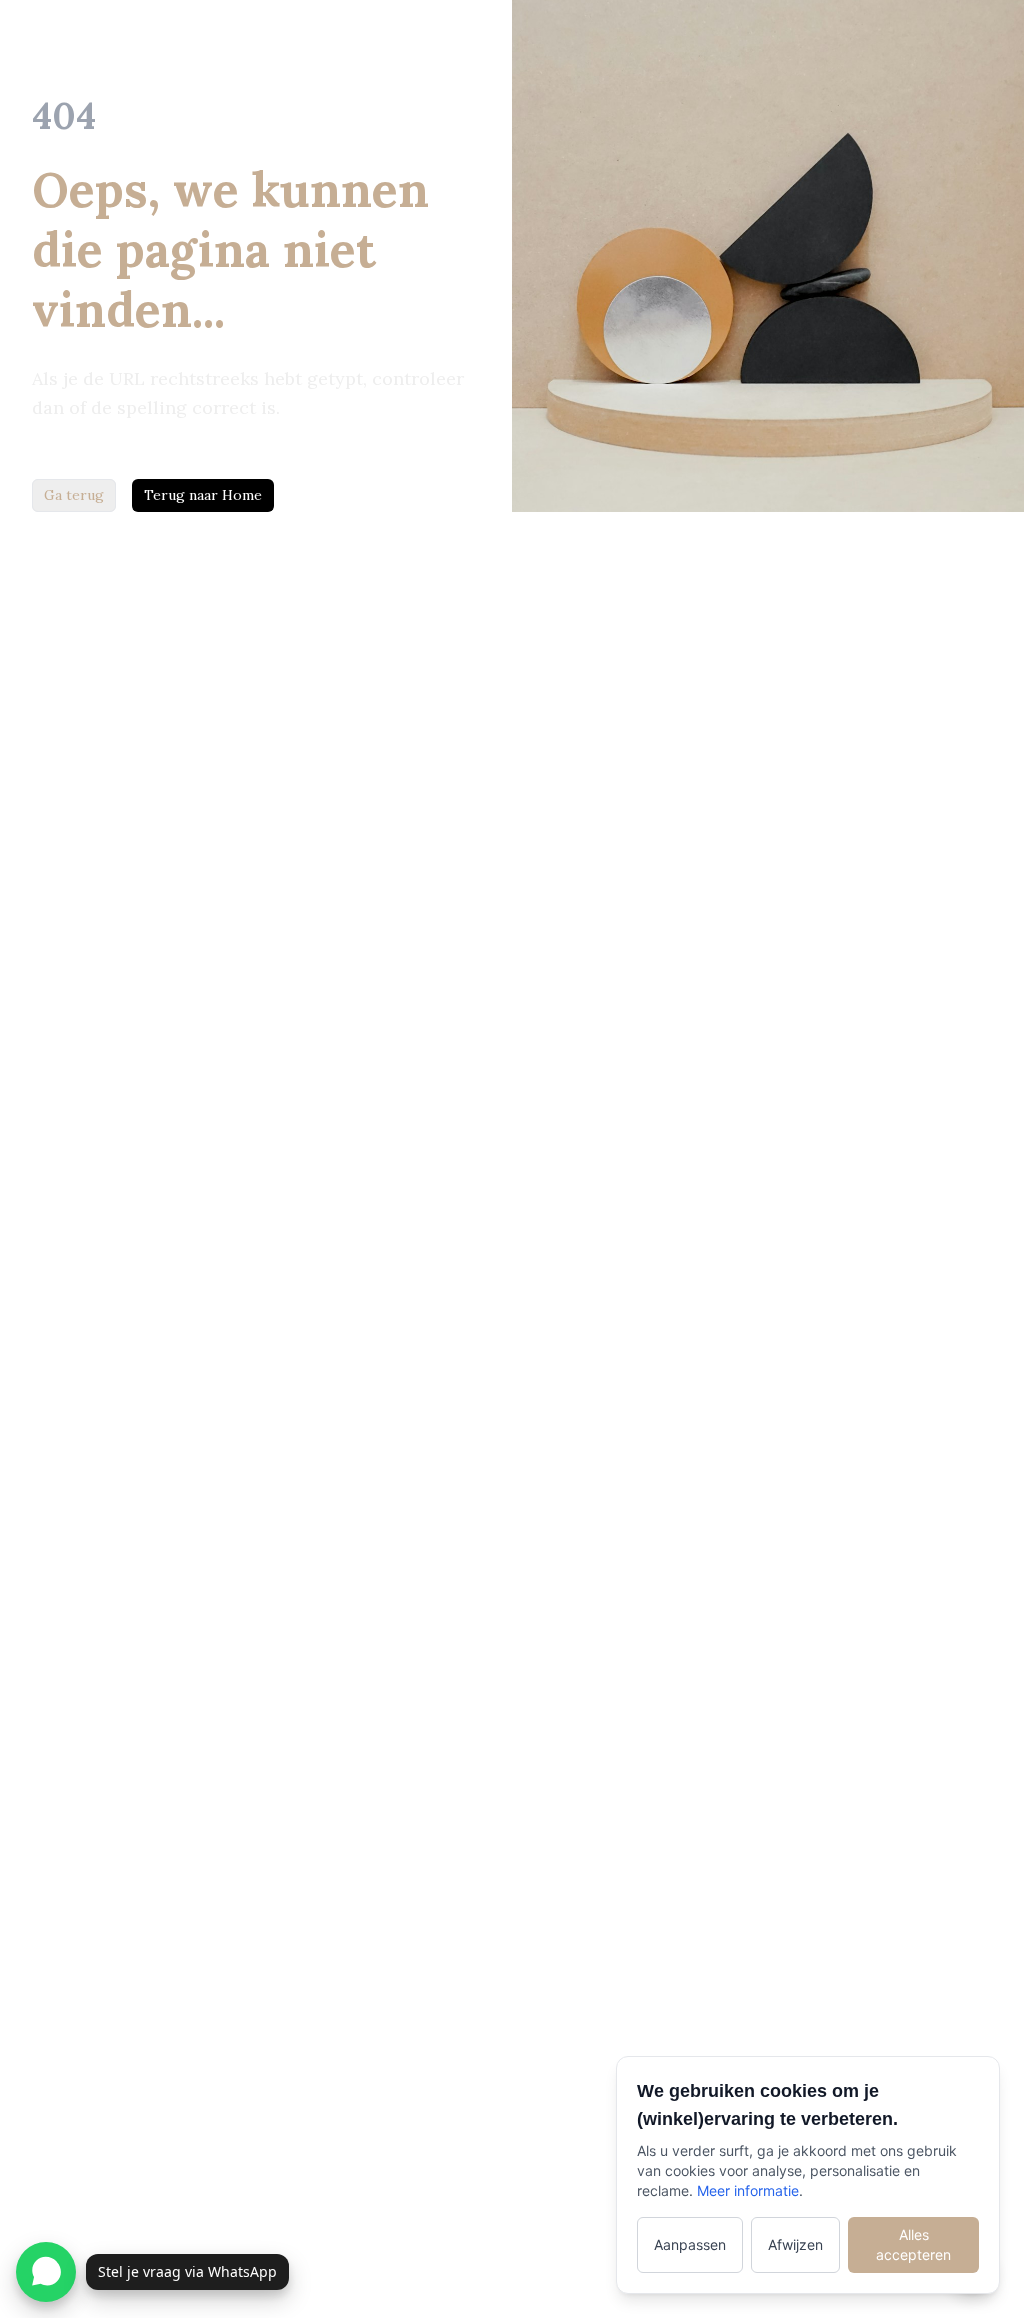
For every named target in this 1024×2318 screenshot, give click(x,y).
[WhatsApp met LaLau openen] (46, 2272)
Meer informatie (748, 2190)
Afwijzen (795, 2244)
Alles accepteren (913, 2244)
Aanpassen (690, 2244)
